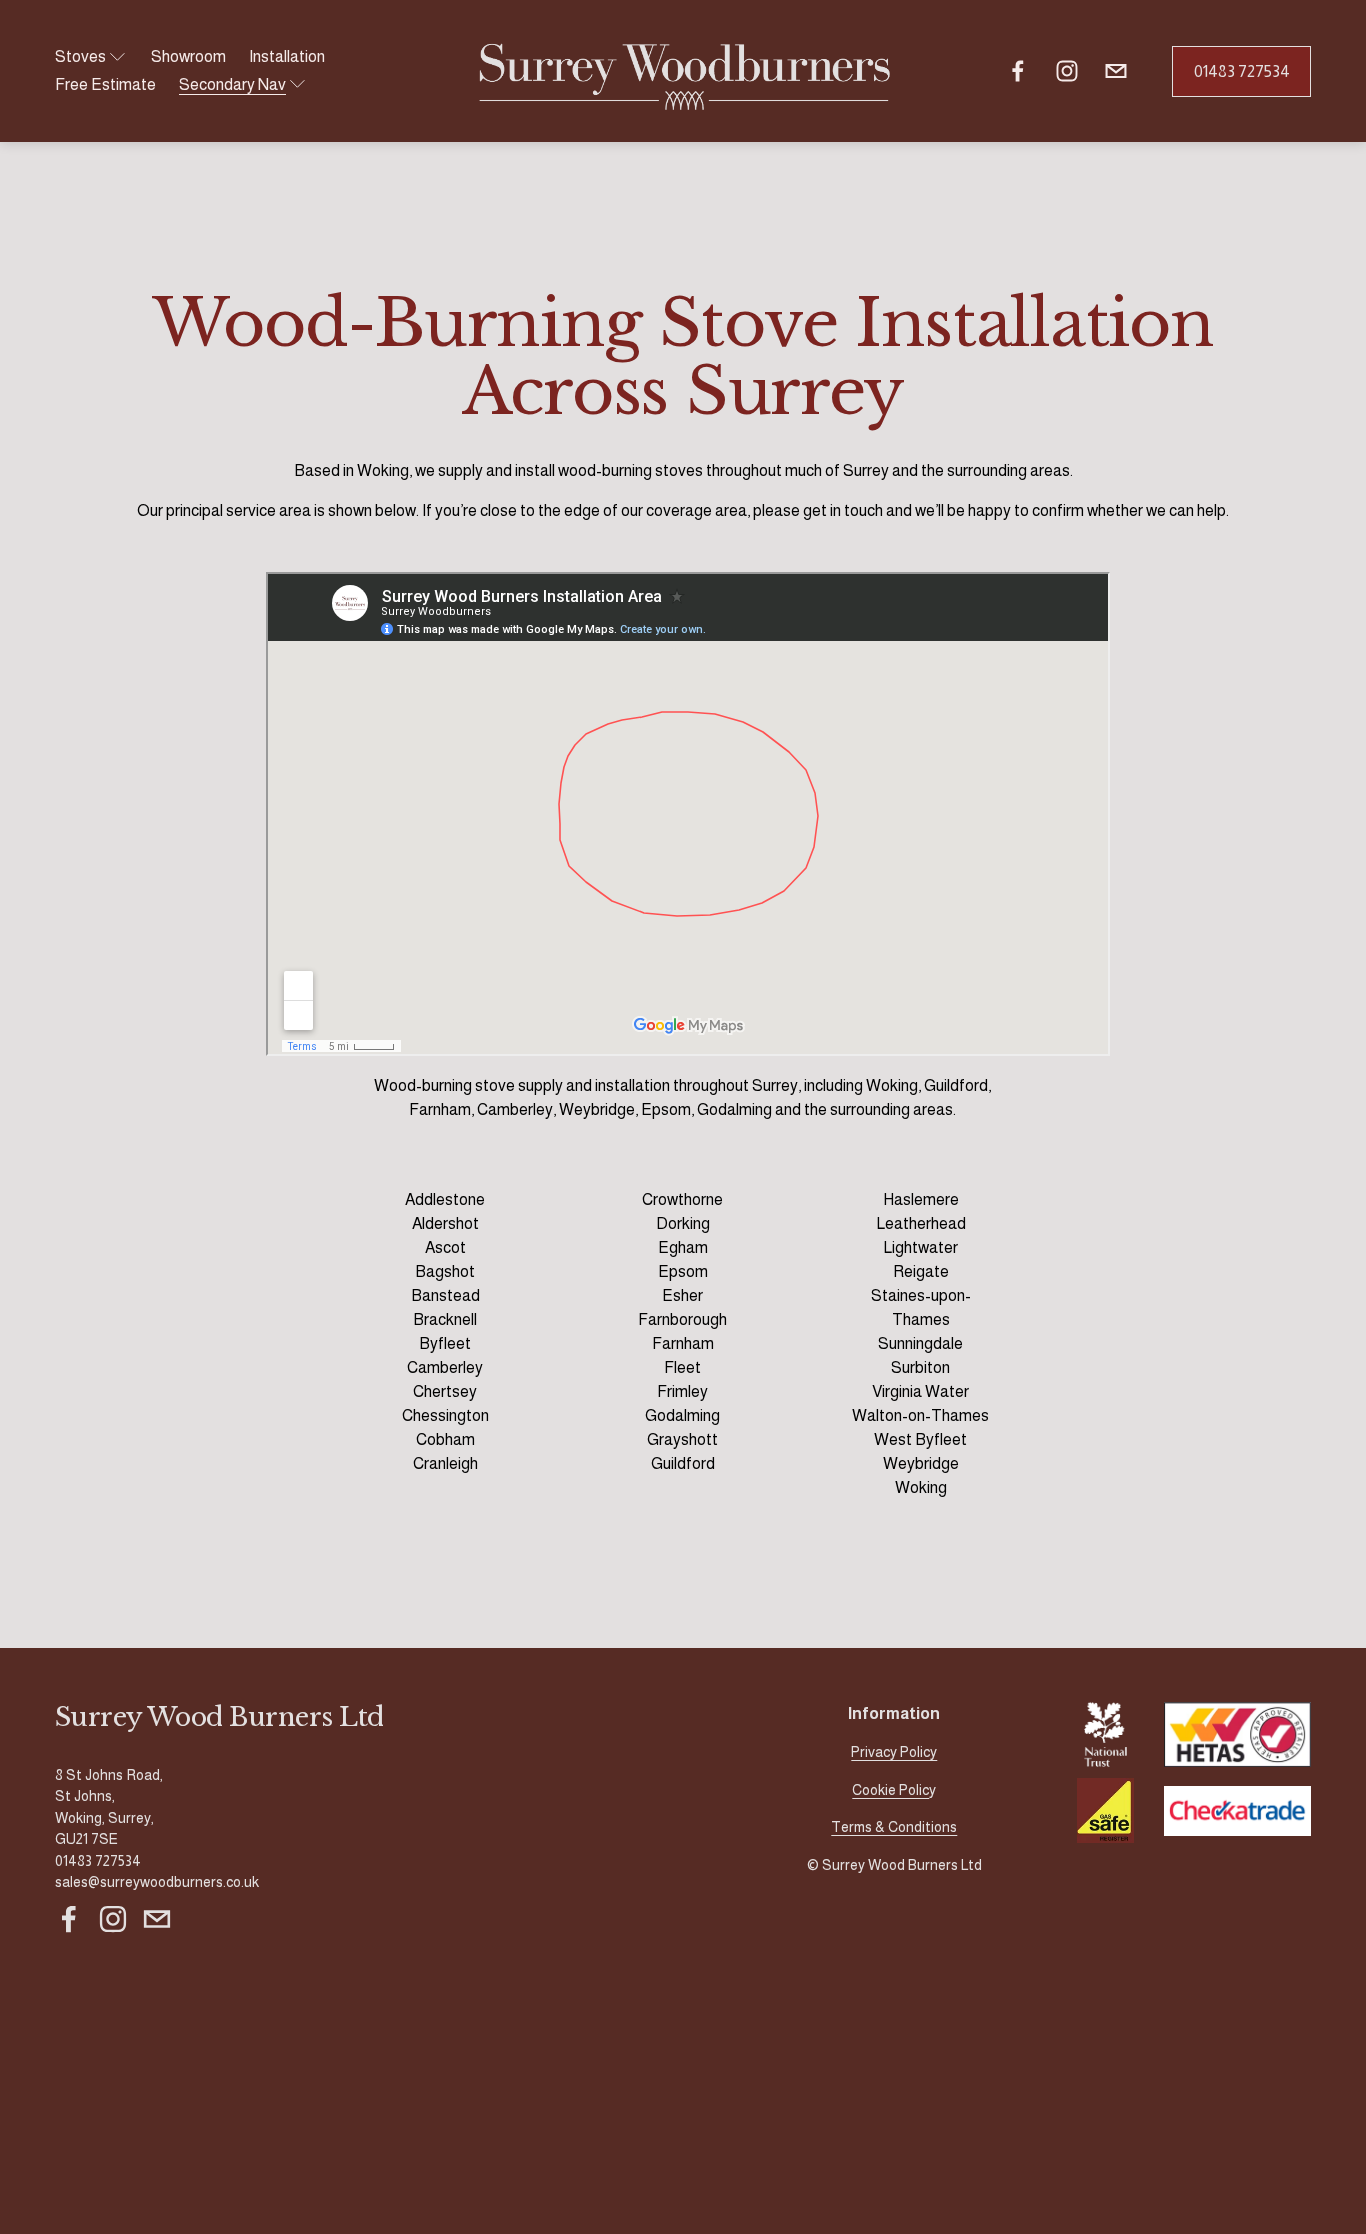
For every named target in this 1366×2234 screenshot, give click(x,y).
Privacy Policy (894, 1752)
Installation (287, 56)
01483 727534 (1242, 71)
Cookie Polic (890, 1790)
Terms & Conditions (894, 1827)
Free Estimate (105, 84)
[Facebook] (1018, 71)
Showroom (188, 56)
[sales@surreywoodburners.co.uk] (1116, 71)
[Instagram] (1067, 71)
